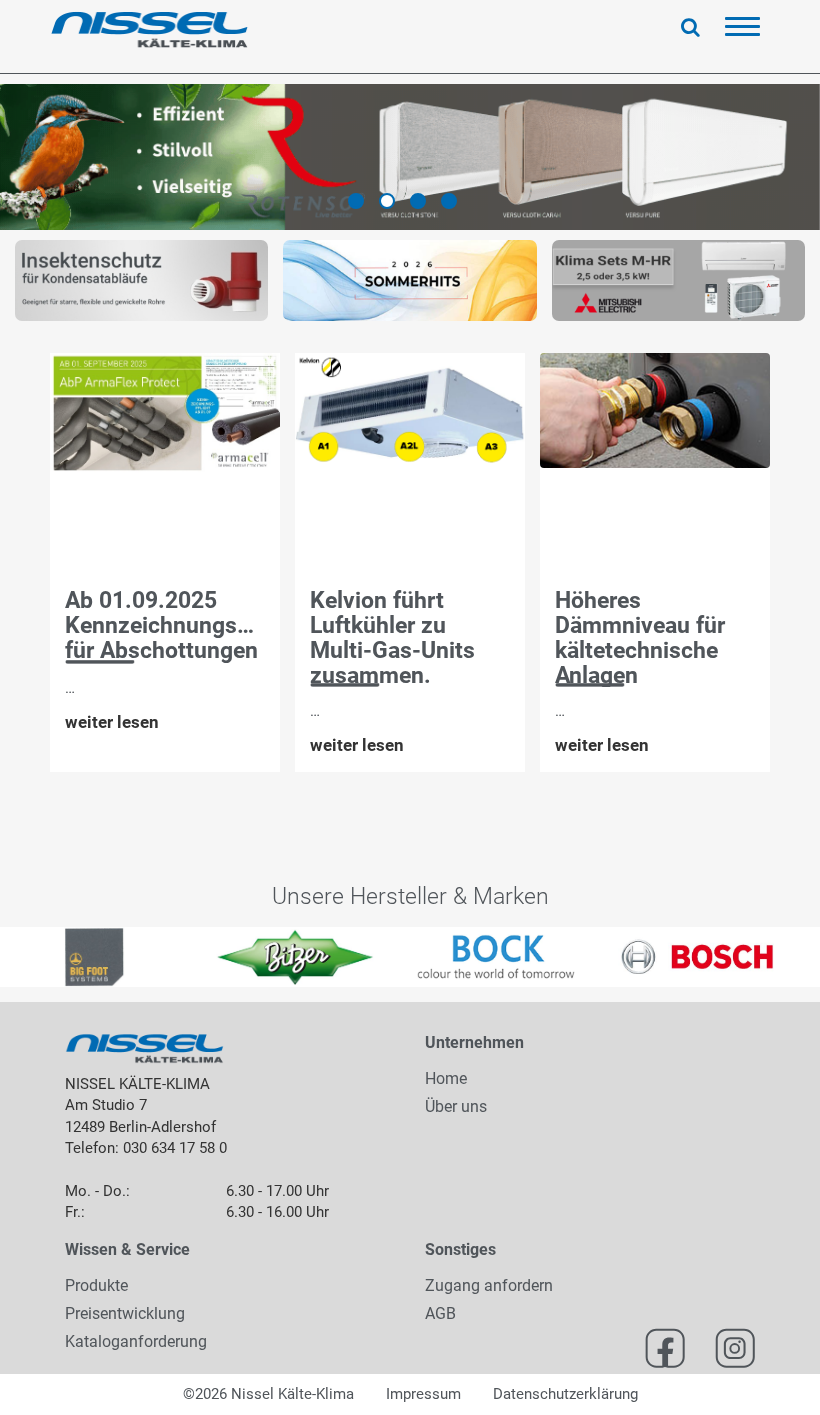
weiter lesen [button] (112, 722)
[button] (20, 957)
